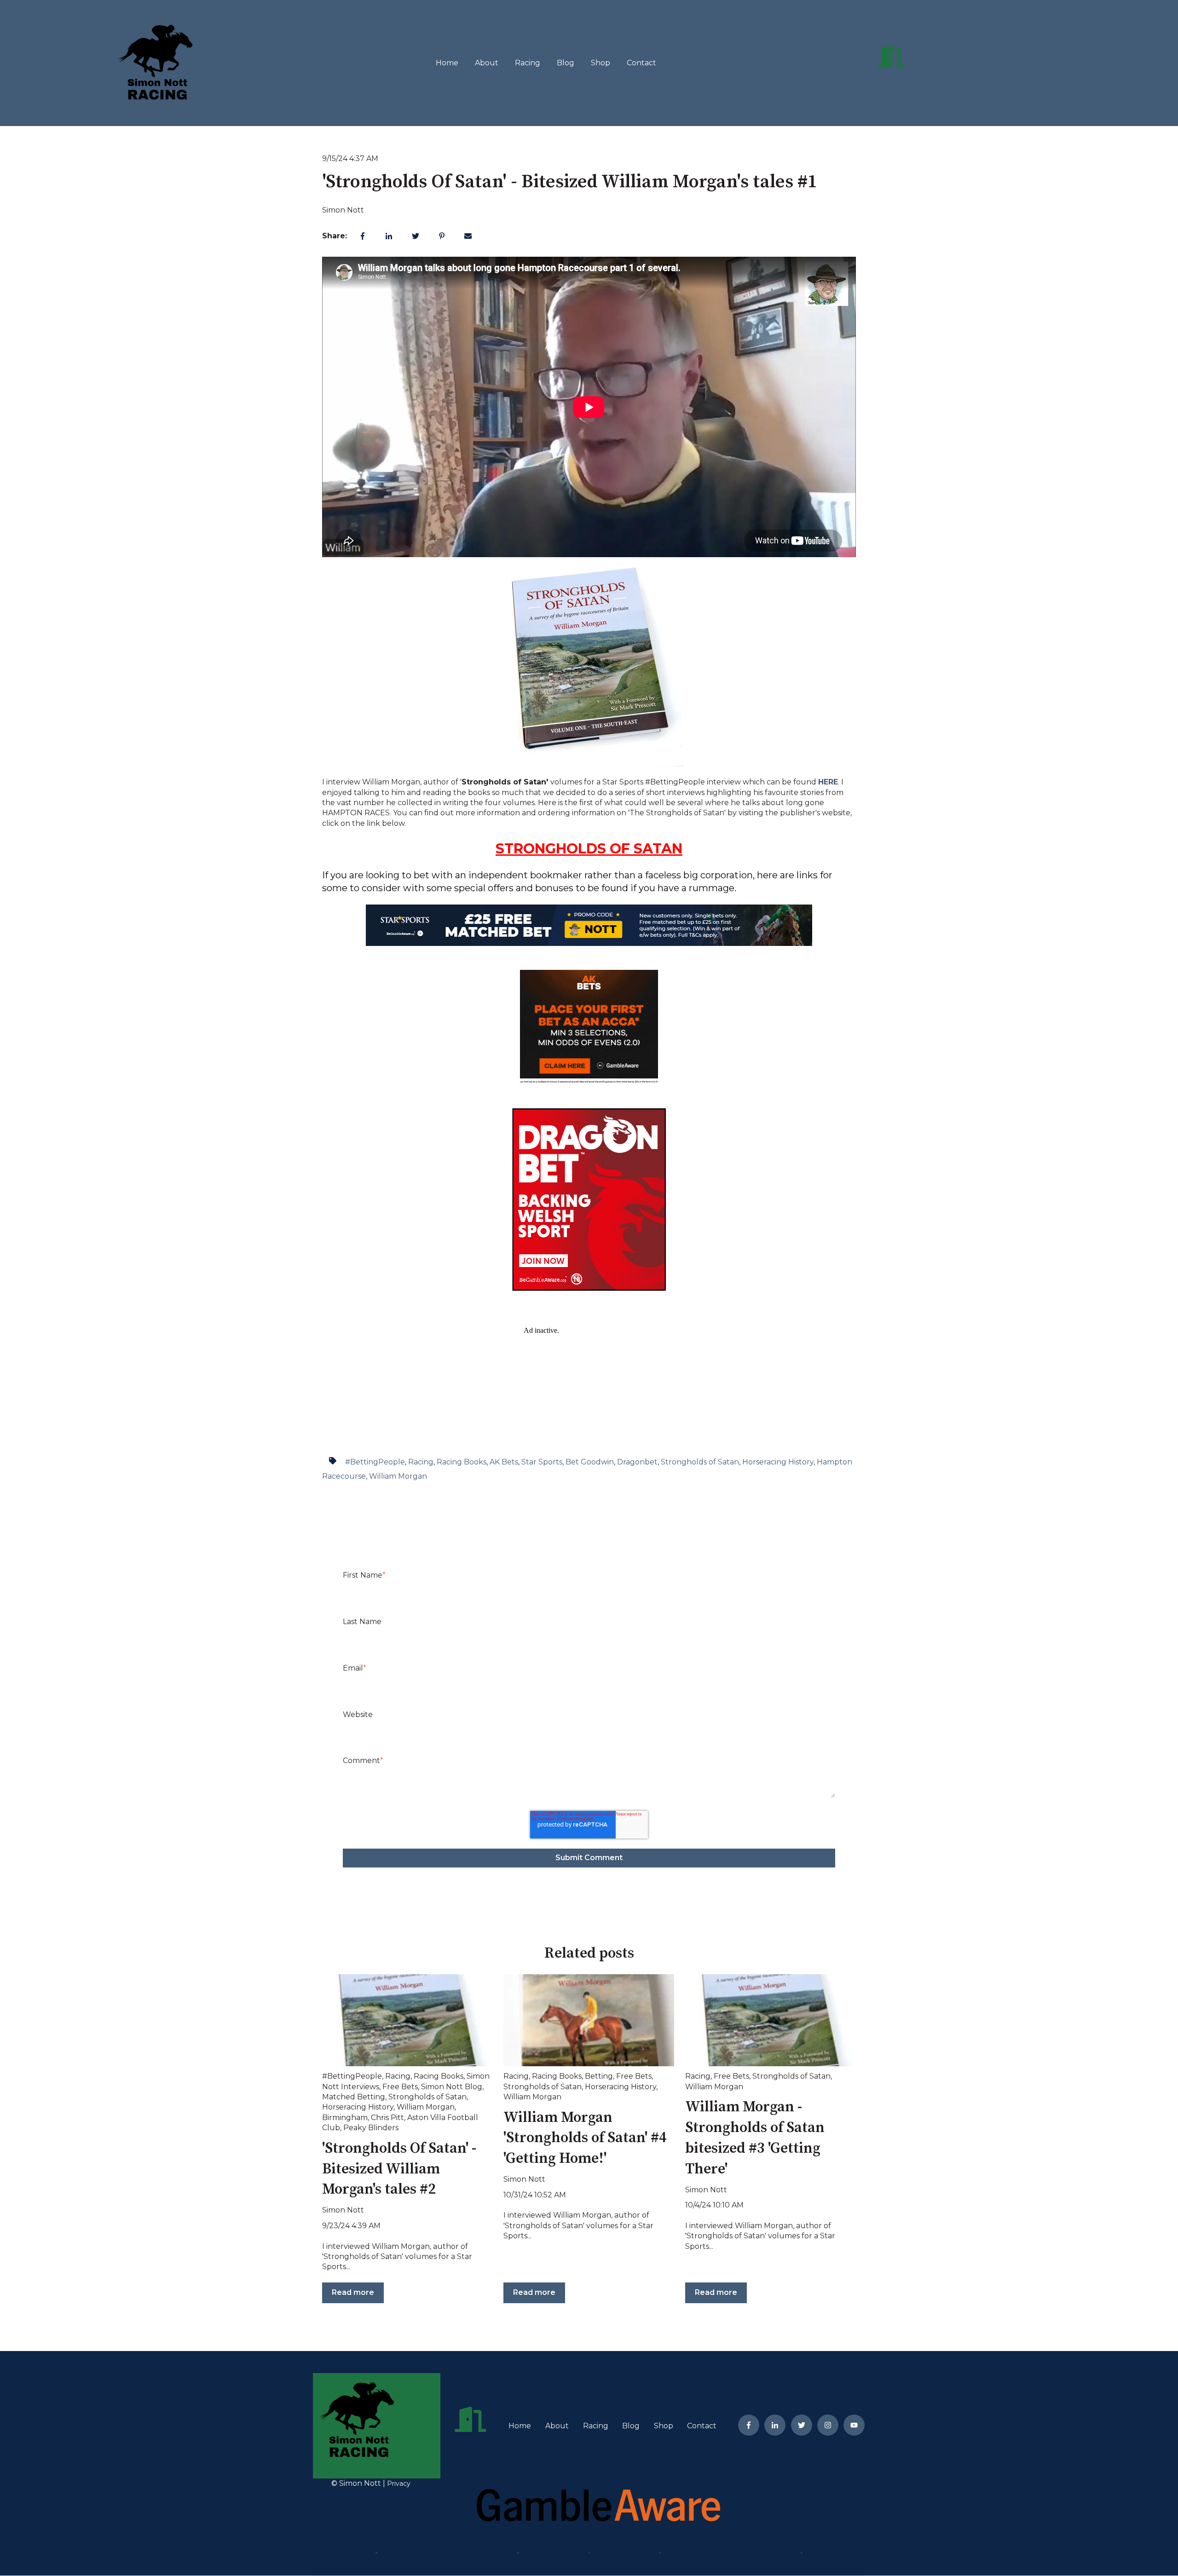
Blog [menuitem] (631, 2426)
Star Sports (542, 1462)
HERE (828, 782)
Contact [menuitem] (702, 2426)
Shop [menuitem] (664, 2426)
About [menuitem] (557, 2426)
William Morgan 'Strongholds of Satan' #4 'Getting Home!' (585, 2138)
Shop (601, 63)
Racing (528, 63)
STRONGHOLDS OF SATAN (589, 849)
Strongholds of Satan (700, 1462)
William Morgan (398, 1476)
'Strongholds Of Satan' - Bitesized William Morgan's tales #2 (399, 2169)
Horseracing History (778, 1462)
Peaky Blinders (371, 2128)
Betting (599, 2076)
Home (447, 63)
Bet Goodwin (590, 1462)
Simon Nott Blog (452, 2087)
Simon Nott (343, 210)
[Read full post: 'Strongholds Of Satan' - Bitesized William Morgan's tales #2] (407, 2020)
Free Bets (400, 2087)
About (487, 63)
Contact (641, 63)
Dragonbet (637, 1462)
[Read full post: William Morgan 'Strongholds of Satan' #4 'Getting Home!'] (589, 2020)
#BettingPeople (375, 1462)
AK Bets (504, 1462)
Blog (566, 63)
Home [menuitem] (520, 2426)
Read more (353, 2292)
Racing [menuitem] (596, 2426)
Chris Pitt (387, 2118)
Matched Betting (354, 2097)
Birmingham (345, 2118)
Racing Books (462, 1462)
